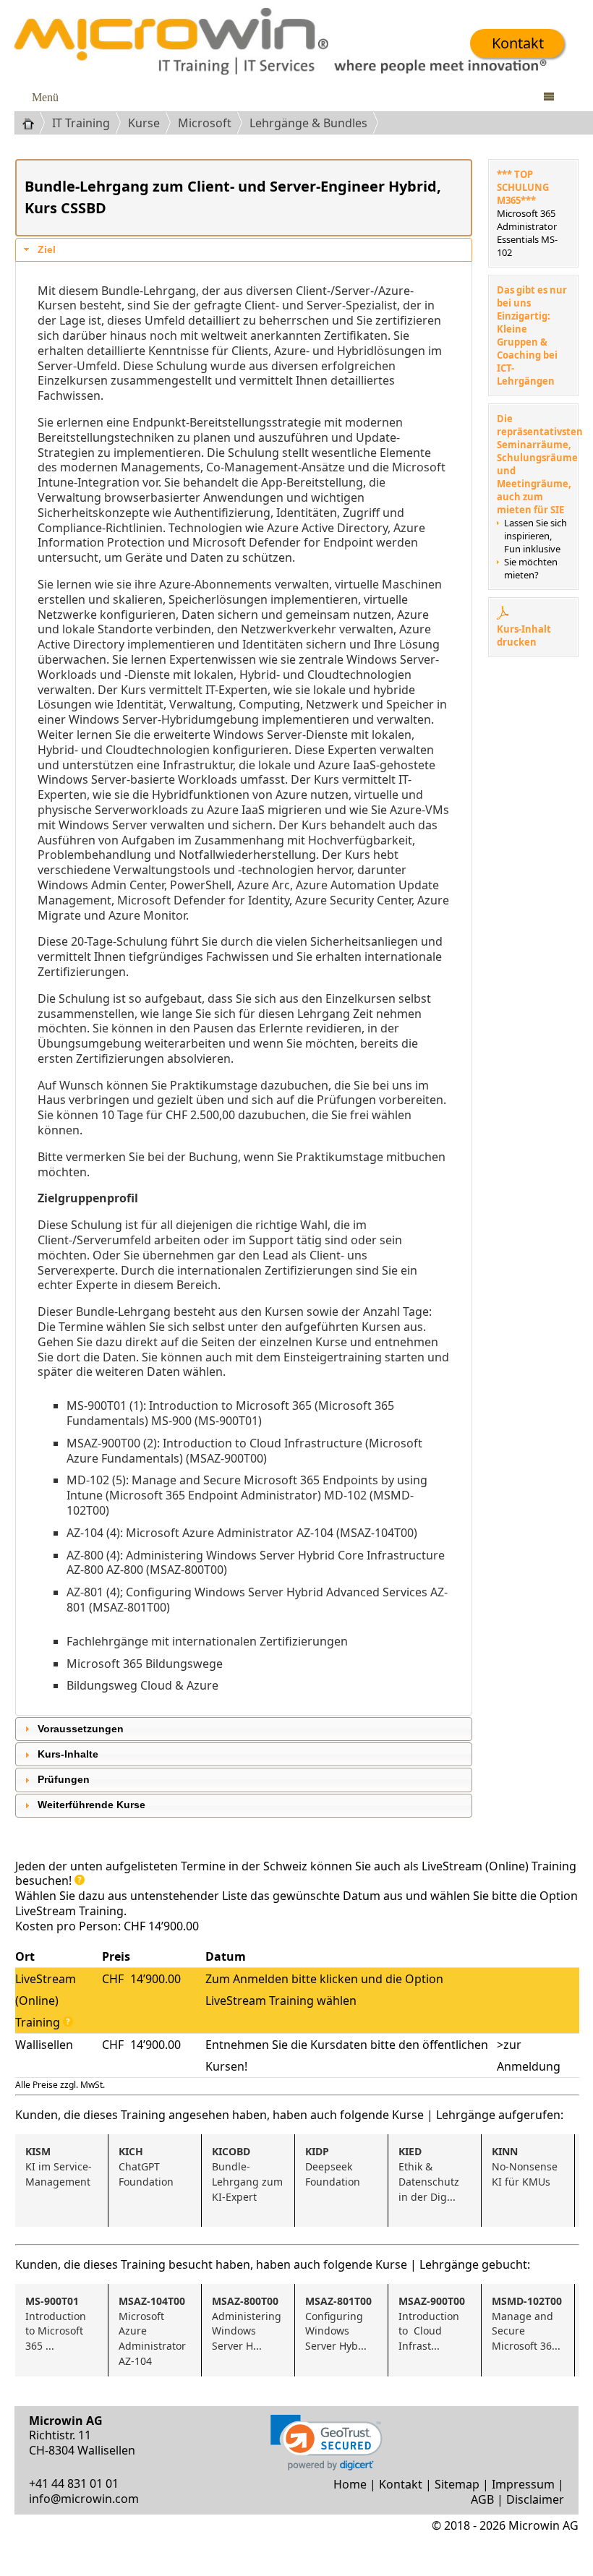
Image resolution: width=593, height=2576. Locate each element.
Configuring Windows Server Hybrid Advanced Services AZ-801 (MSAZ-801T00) (257, 1600)
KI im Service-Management (59, 2166)
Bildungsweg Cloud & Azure (142, 1685)
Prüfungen (64, 1780)
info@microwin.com (84, 2499)
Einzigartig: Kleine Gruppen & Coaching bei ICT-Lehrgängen (527, 348)
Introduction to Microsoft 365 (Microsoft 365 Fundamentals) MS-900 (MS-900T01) (230, 1413)
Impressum (523, 2484)
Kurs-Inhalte (68, 1754)
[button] (327, 2443)
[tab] (244, 250)
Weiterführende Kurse (91, 1805)
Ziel (47, 250)
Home (350, 2484)
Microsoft (205, 123)
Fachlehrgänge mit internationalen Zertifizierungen (207, 1641)
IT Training (81, 123)
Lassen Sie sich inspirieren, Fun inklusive (536, 536)
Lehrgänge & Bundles (308, 123)
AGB (482, 2499)
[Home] (34, 123)
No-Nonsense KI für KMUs (526, 2166)
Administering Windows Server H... (248, 2323)
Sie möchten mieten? (531, 568)
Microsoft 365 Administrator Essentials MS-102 (527, 233)
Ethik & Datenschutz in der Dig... (430, 2174)
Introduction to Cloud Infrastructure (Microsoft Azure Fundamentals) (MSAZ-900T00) (244, 1451)
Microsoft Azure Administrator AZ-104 (154, 2331)
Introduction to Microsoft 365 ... (57, 2323)
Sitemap (457, 2484)
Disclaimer (535, 2499)
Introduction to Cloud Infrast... (432, 2323)
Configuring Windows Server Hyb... (338, 2323)
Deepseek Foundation (333, 2166)
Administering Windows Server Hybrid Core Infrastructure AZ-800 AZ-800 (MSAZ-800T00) (256, 1563)
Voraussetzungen (81, 1729)
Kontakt (518, 43)
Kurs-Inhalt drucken (524, 636)
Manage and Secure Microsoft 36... (527, 2323)
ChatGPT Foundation (146, 2166)
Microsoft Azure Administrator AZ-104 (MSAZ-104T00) (272, 1533)
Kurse (144, 123)
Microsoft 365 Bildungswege (145, 1664)
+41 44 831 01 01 (74, 2483)
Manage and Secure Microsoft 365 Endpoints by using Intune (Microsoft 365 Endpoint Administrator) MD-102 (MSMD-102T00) (247, 1495)
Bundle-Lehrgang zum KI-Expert (249, 2174)
